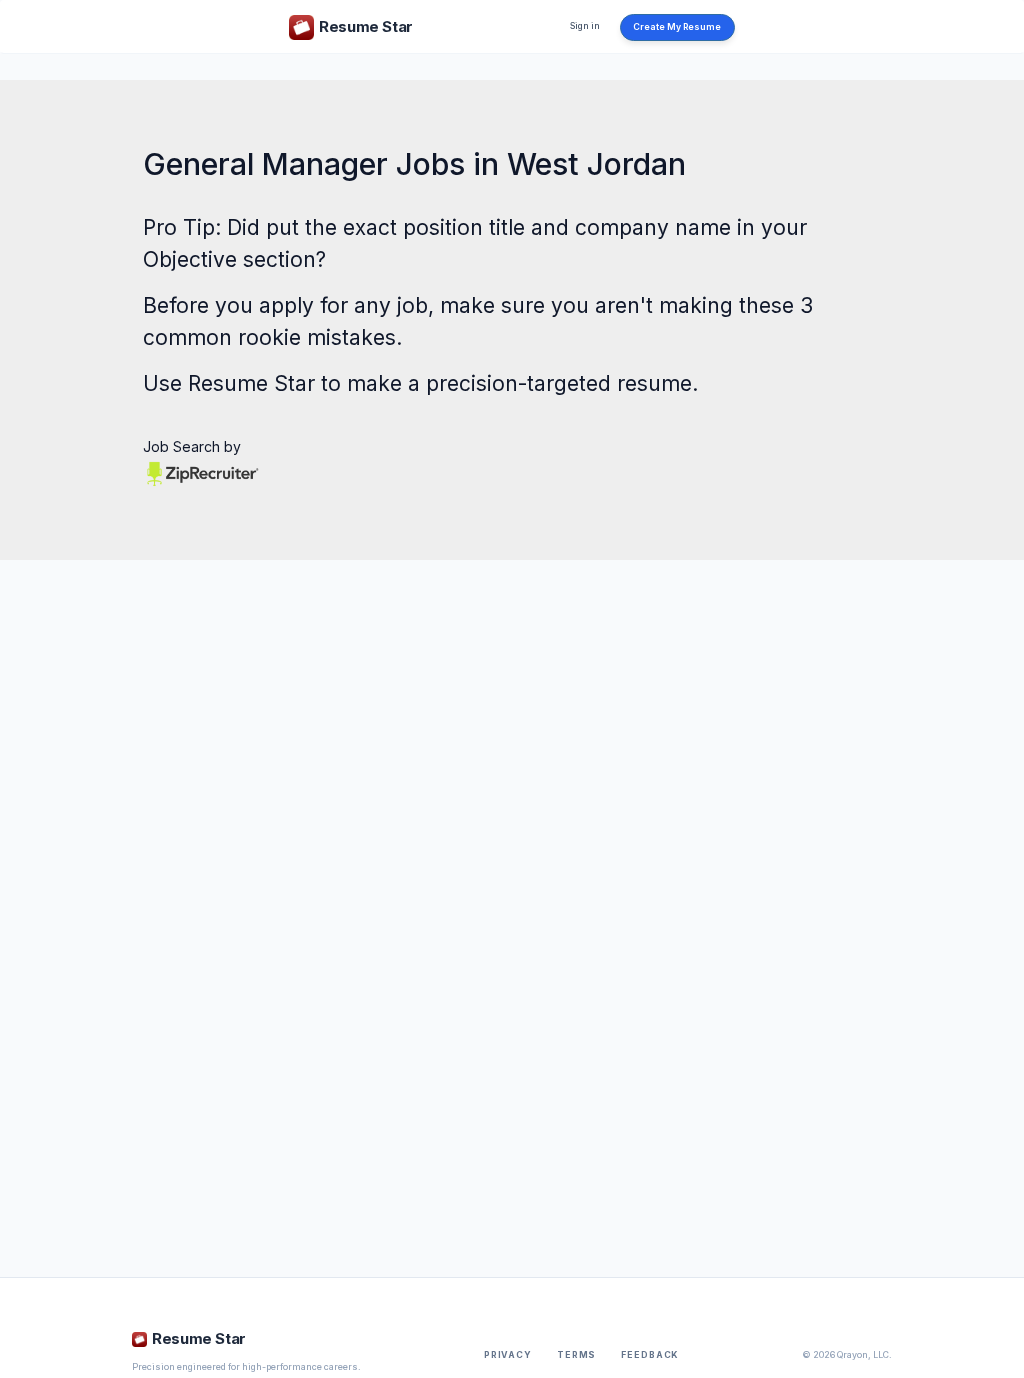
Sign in (585, 26)
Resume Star (251, 383)
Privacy (508, 1355)
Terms (576, 1355)
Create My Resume (677, 27)
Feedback (650, 1355)
